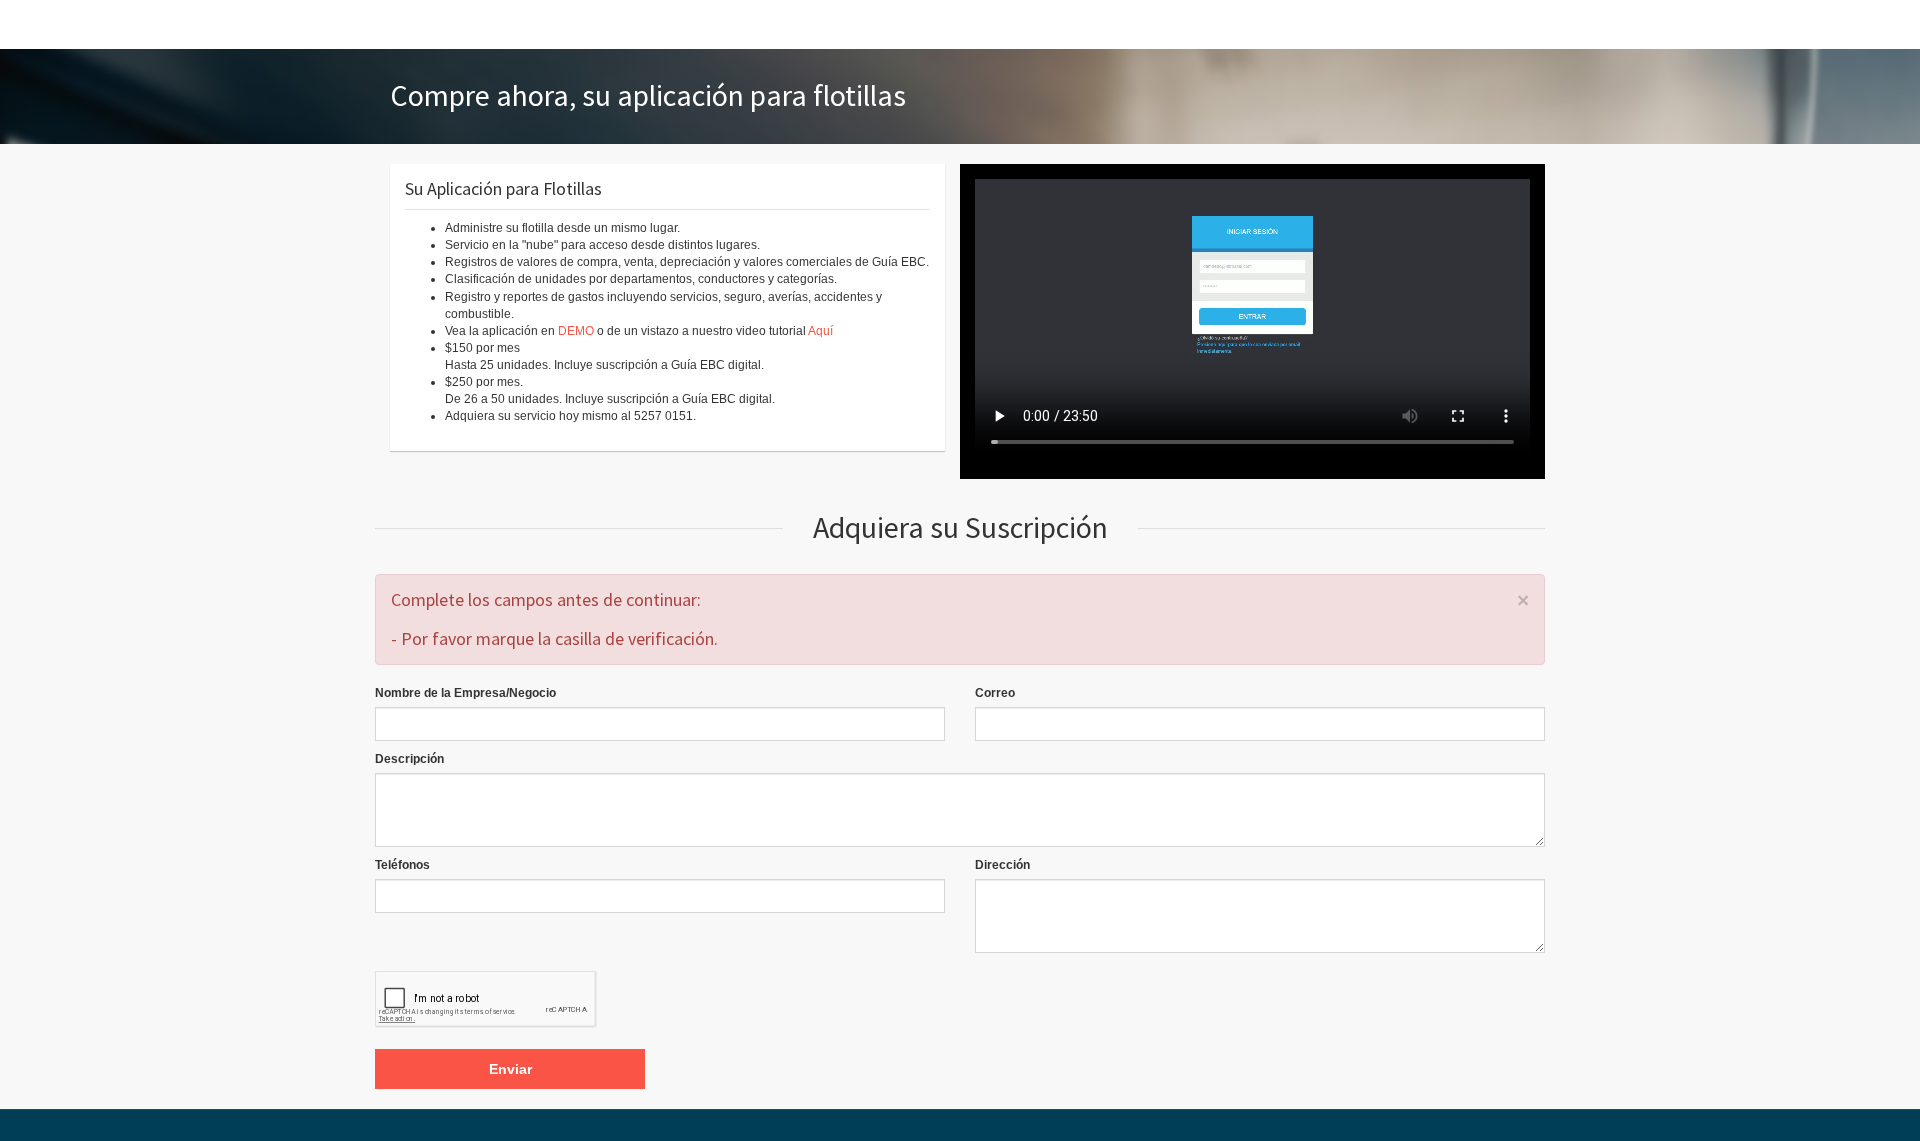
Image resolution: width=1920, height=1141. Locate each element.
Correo (995, 693)
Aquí (820, 331)
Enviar (510, 1069)
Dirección (1002, 865)
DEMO (576, 331)
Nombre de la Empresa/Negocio (465, 693)
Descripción (409, 759)
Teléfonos (402, 865)
